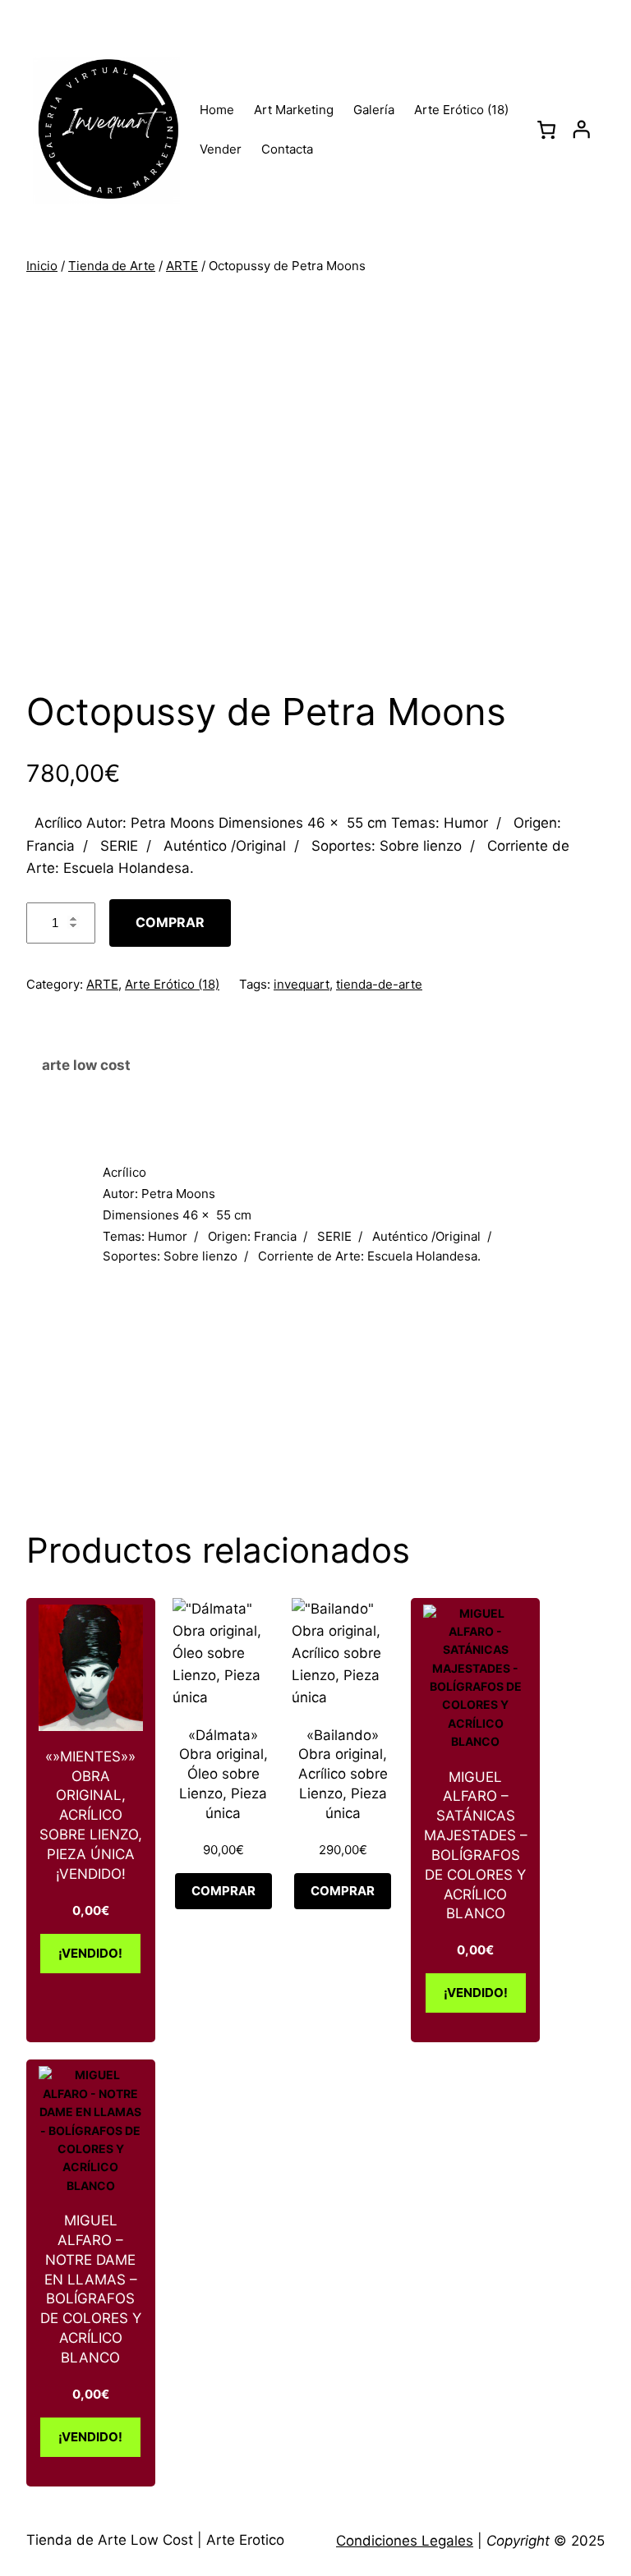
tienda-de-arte (379, 984)
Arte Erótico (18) (172, 984)
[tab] (315, 1066)
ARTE (182, 266)
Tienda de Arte (112, 266)
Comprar (170, 922)
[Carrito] (547, 130)
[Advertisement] (322, 1389)
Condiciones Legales (405, 2541)
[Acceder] (581, 129)
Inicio (42, 266)
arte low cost (86, 1065)
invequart (302, 984)
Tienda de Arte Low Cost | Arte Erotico (155, 2540)
